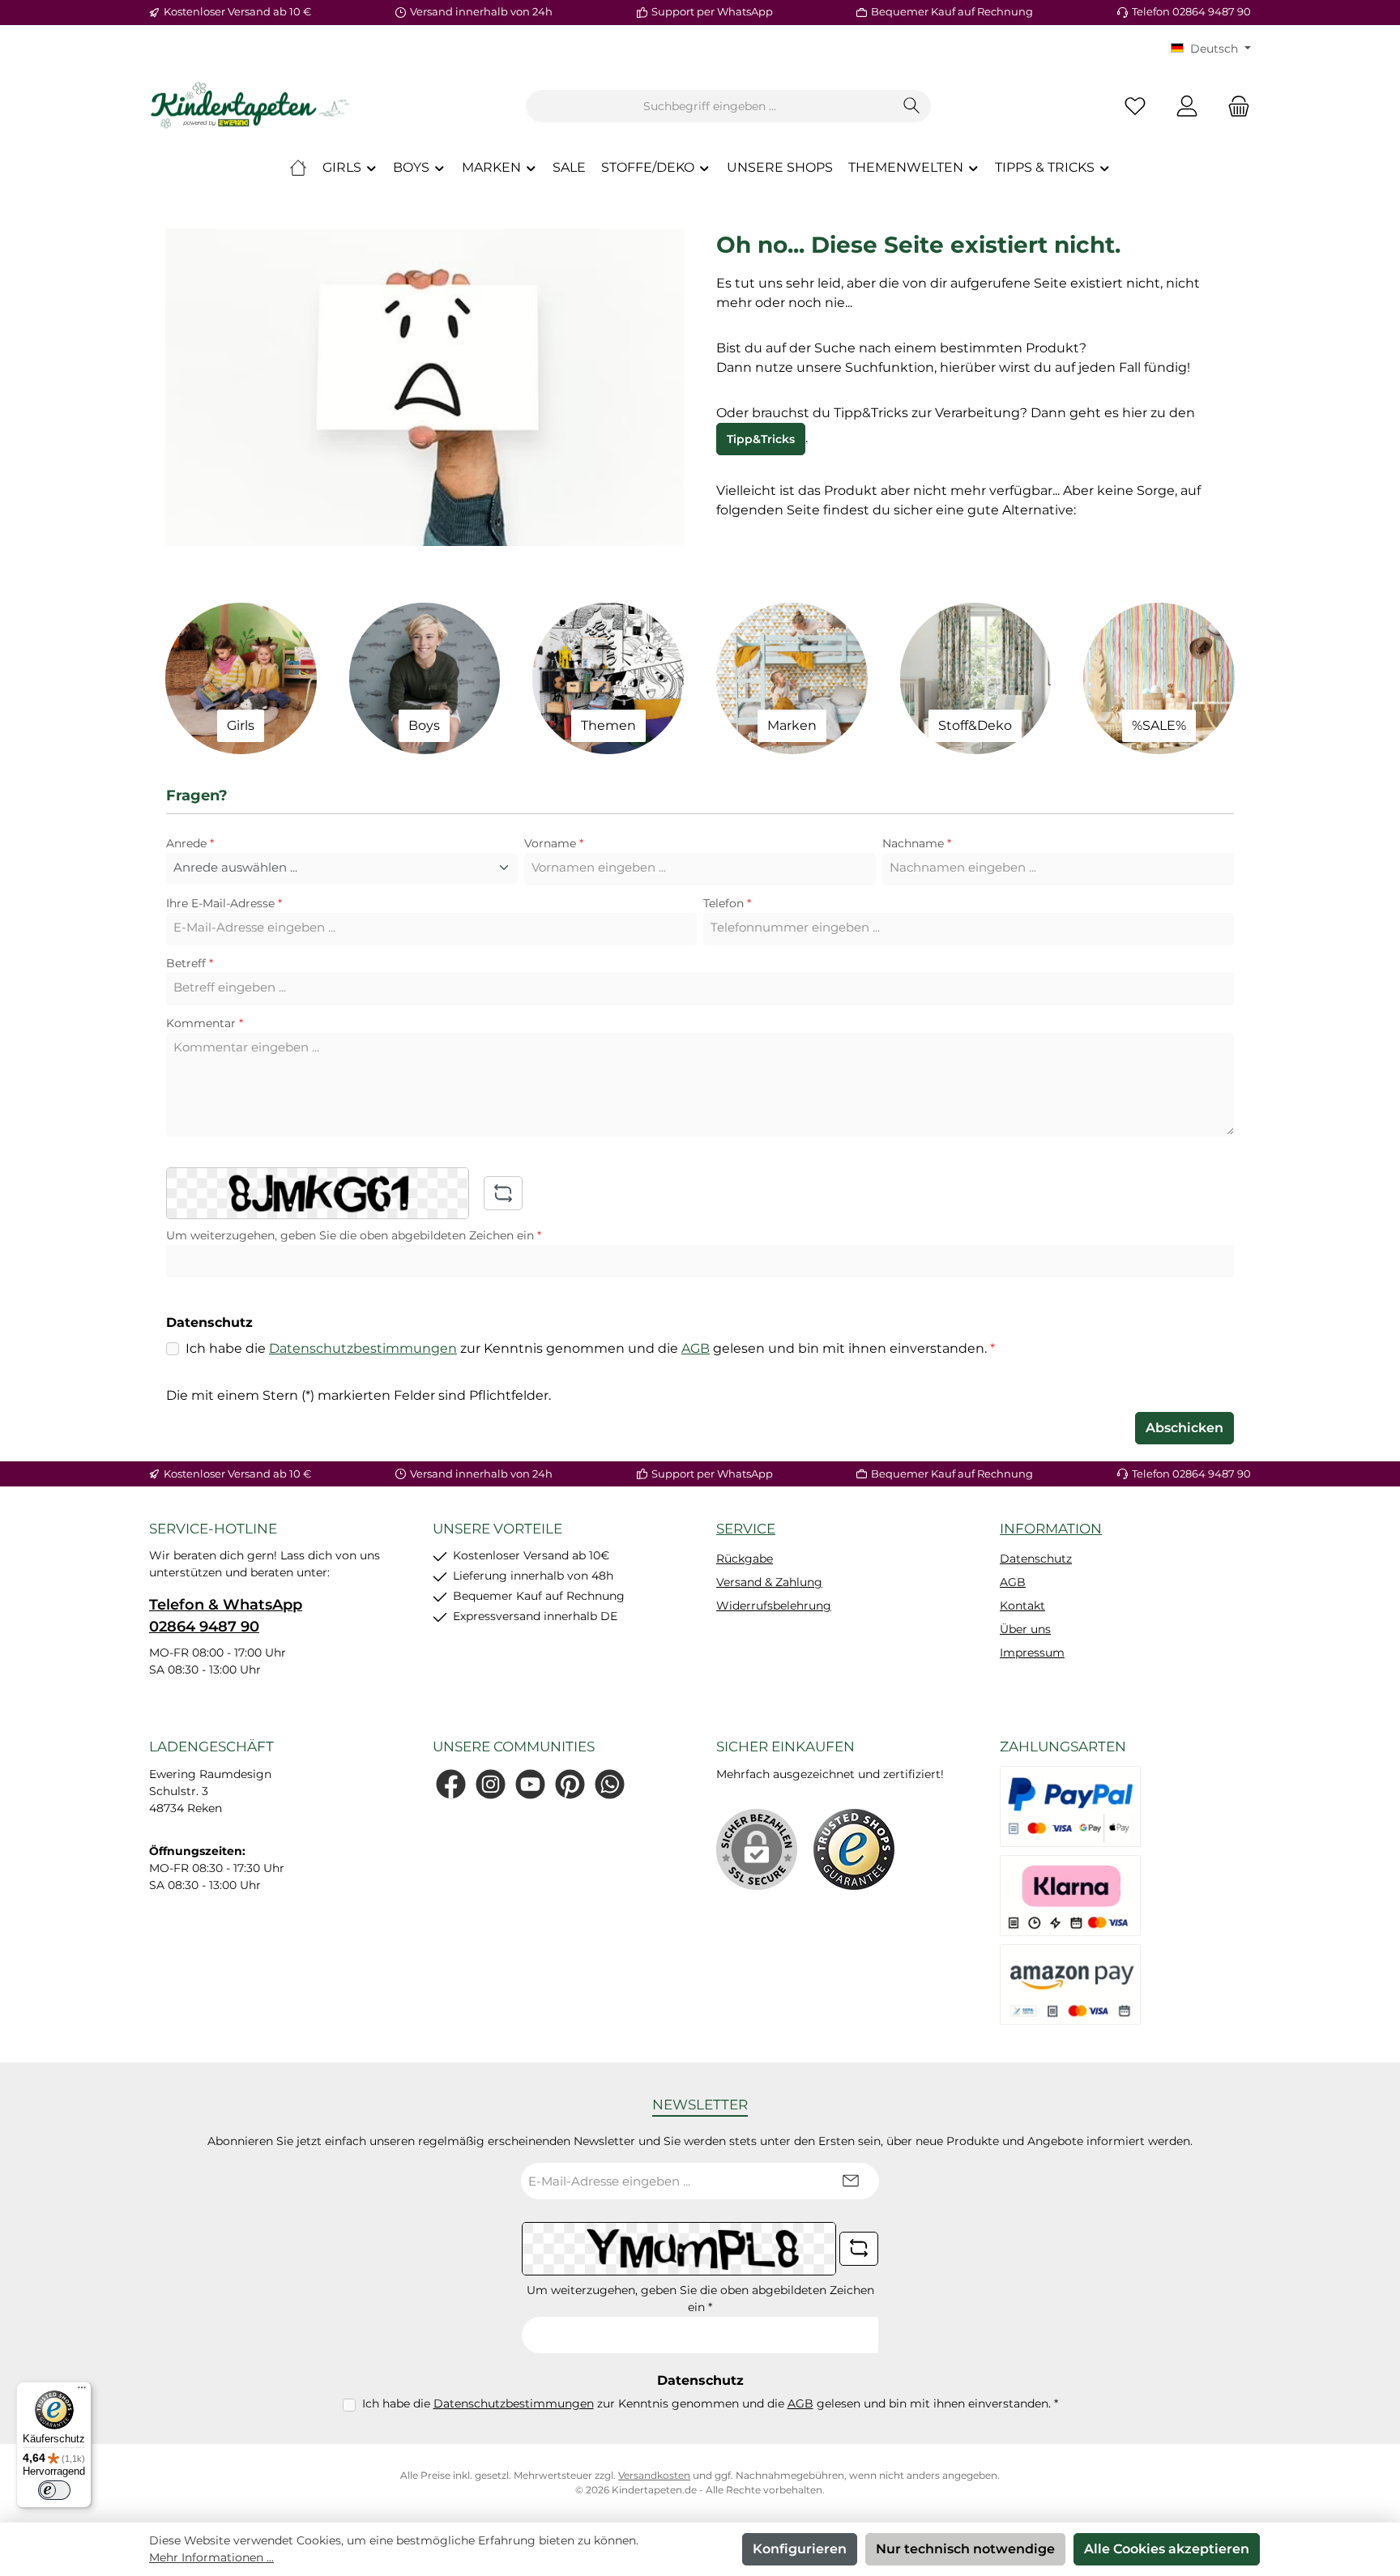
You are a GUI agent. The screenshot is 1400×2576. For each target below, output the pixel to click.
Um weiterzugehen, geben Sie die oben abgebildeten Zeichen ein (354, 1235)
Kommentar (205, 1023)
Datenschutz (1036, 1559)
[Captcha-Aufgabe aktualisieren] (503, 1193)
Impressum (1032, 1653)
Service (746, 1529)
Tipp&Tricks (761, 439)
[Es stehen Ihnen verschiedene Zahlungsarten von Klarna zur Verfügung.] (1070, 1896)
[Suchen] (912, 106)
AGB (696, 1348)
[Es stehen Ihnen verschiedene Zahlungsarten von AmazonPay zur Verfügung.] (1070, 1985)
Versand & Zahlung (769, 1582)
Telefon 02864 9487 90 (1191, 11)
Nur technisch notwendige (965, 2549)
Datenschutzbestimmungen (363, 1348)
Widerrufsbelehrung (774, 1606)
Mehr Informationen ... (211, 2557)
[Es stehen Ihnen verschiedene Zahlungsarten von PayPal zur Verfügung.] (1070, 1806)
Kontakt (1022, 1606)
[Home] (298, 168)
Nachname (917, 843)
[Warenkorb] (1234, 107)
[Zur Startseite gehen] (250, 106)
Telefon (727, 903)
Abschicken (1184, 1428)
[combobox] (710, 106)
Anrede (190, 843)
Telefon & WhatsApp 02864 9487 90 (226, 1616)
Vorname (554, 843)
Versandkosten (654, 2475)
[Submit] (851, 2181)
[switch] (54, 2490)
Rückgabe (745, 1559)
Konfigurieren (800, 2549)
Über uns (1025, 1629)
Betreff (190, 963)
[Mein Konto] (1187, 107)
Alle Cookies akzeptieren (1167, 2549)
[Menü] (82, 2391)
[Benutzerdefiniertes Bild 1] (854, 1849)
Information (1051, 1529)
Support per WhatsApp (712, 11)
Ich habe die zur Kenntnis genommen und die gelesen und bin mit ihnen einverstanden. (590, 1348)
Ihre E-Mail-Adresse (224, 903)
